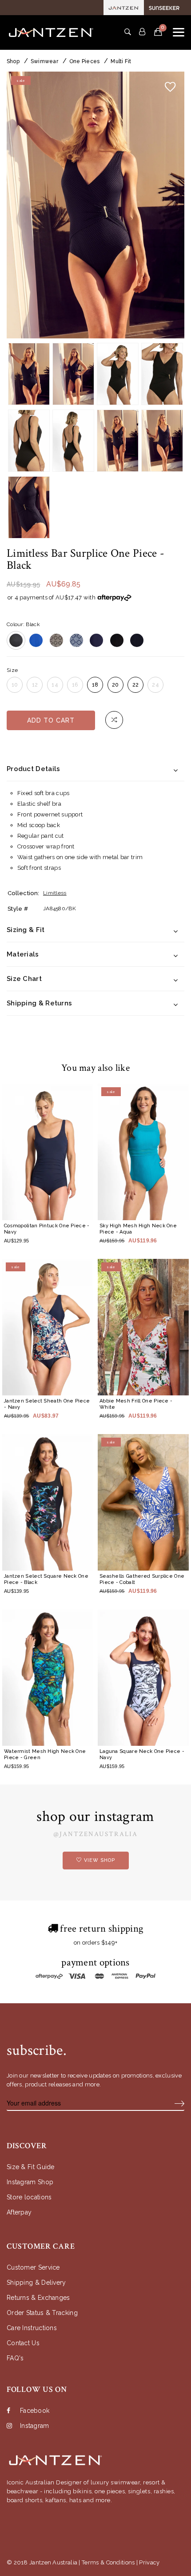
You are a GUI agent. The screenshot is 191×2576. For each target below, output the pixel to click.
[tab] (95, 769)
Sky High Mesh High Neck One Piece (138, 1229)
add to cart (51, 720)
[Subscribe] (179, 2103)
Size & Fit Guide (31, 2167)
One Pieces (84, 61)
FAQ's (15, 2358)
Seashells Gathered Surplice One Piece (142, 1579)
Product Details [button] (34, 769)
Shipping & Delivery (36, 2283)
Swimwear (44, 61)
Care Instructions (32, 2328)
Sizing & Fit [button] (26, 930)
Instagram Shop (30, 2182)
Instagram (35, 2426)
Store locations (29, 2197)
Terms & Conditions (108, 2562)
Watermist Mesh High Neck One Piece (45, 1754)
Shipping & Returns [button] (39, 1003)
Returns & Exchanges (38, 2298)
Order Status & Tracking (42, 2313)
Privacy (149, 2562)
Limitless (55, 893)
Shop (13, 61)
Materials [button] (23, 954)
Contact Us (23, 2343)
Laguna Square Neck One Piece (142, 1754)
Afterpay (19, 2212)
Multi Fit (121, 61)
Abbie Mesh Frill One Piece (136, 1404)
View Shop (99, 1860)
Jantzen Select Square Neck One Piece (46, 1579)
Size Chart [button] (24, 979)
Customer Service (33, 2267)
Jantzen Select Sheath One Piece (47, 1404)
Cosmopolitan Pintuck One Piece (47, 1229)
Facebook (35, 2411)
